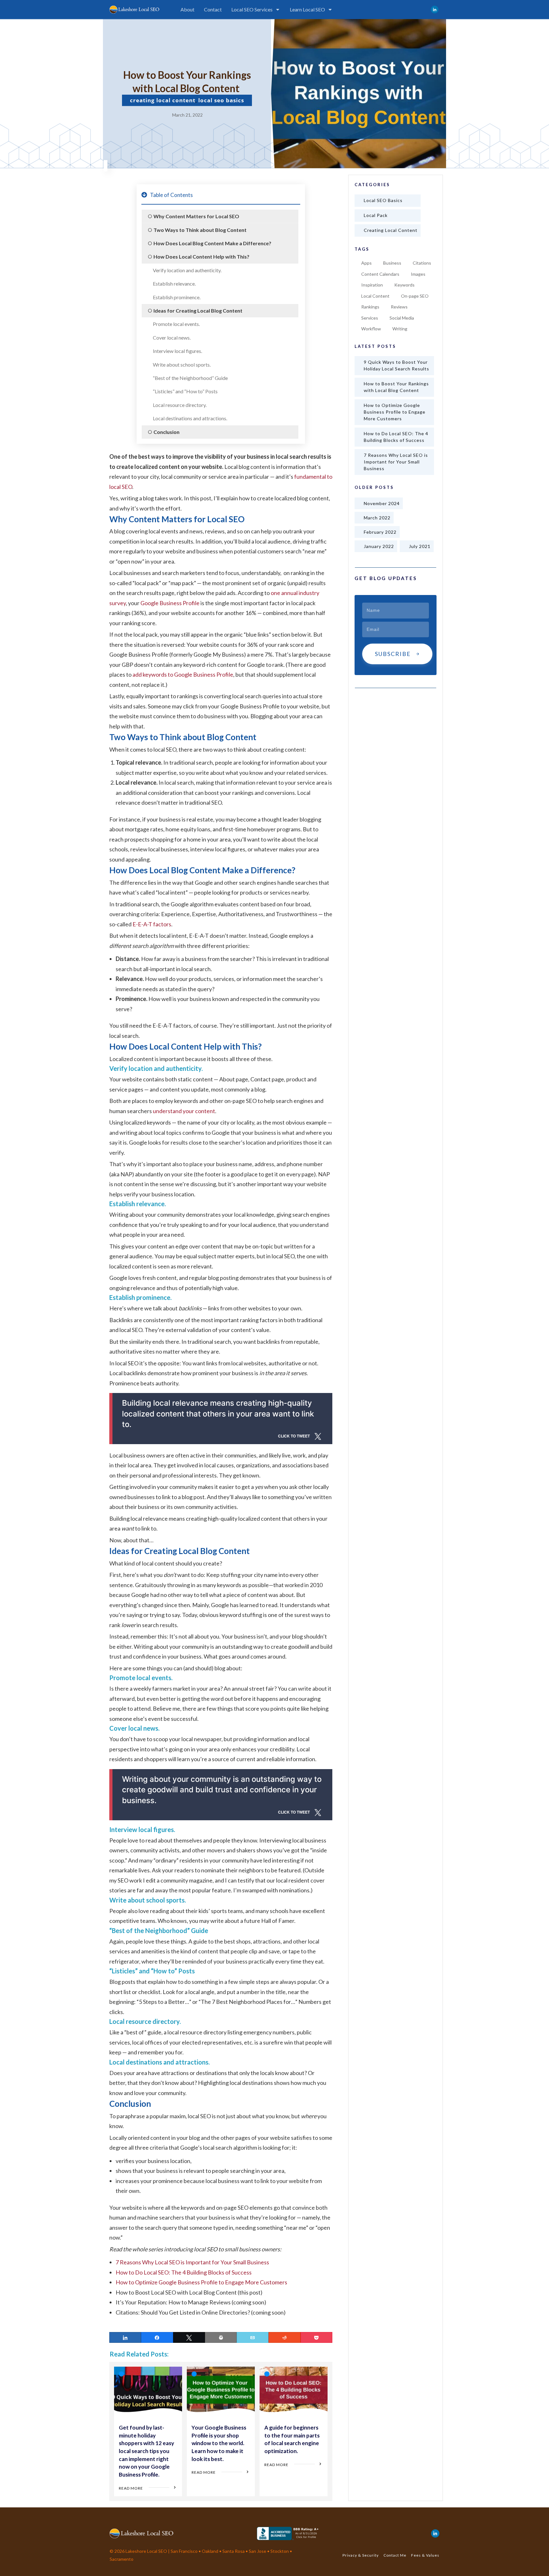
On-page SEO (415, 296)
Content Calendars (380, 274)
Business (392, 263)
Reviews (399, 307)
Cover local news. (172, 338)
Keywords (404, 285)
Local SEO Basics (221, 100)
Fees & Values (425, 2555)
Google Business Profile (170, 603)
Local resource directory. (180, 405)
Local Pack (376, 215)
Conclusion (166, 432)
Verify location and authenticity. (187, 270)
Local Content (375, 296)
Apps (366, 263)
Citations (422, 263)
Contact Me (395, 2555)
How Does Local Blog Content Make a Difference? (212, 243)
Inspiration (372, 285)
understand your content (184, 1111)
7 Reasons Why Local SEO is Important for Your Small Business (192, 2262)
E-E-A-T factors (152, 924)
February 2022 (380, 532)
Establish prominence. (177, 297)
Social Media (402, 318)
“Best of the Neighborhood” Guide (190, 378)
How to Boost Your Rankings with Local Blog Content (396, 387)
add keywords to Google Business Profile (183, 674)
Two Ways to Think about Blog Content (200, 230)
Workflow (371, 329)
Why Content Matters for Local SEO (196, 216)
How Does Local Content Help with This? (201, 257)
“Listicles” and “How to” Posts (185, 391)
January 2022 (379, 546)
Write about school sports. (182, 365)
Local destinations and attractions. (190, 418)
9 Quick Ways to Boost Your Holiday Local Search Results (396, 365)
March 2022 (377, 518)
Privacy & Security (361, 2555)
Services (370, 318)
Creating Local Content (163, 100)
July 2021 (420, 546)
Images (418, 274)
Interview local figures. (177, 351)
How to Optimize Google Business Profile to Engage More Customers (201, 2282)
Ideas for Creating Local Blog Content (198, 311)
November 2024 (382, 503)
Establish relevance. (174, 284)
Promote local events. (176, 324)
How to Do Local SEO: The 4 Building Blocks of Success (184, 2272)
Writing (400, 329)
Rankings (370, 307)
